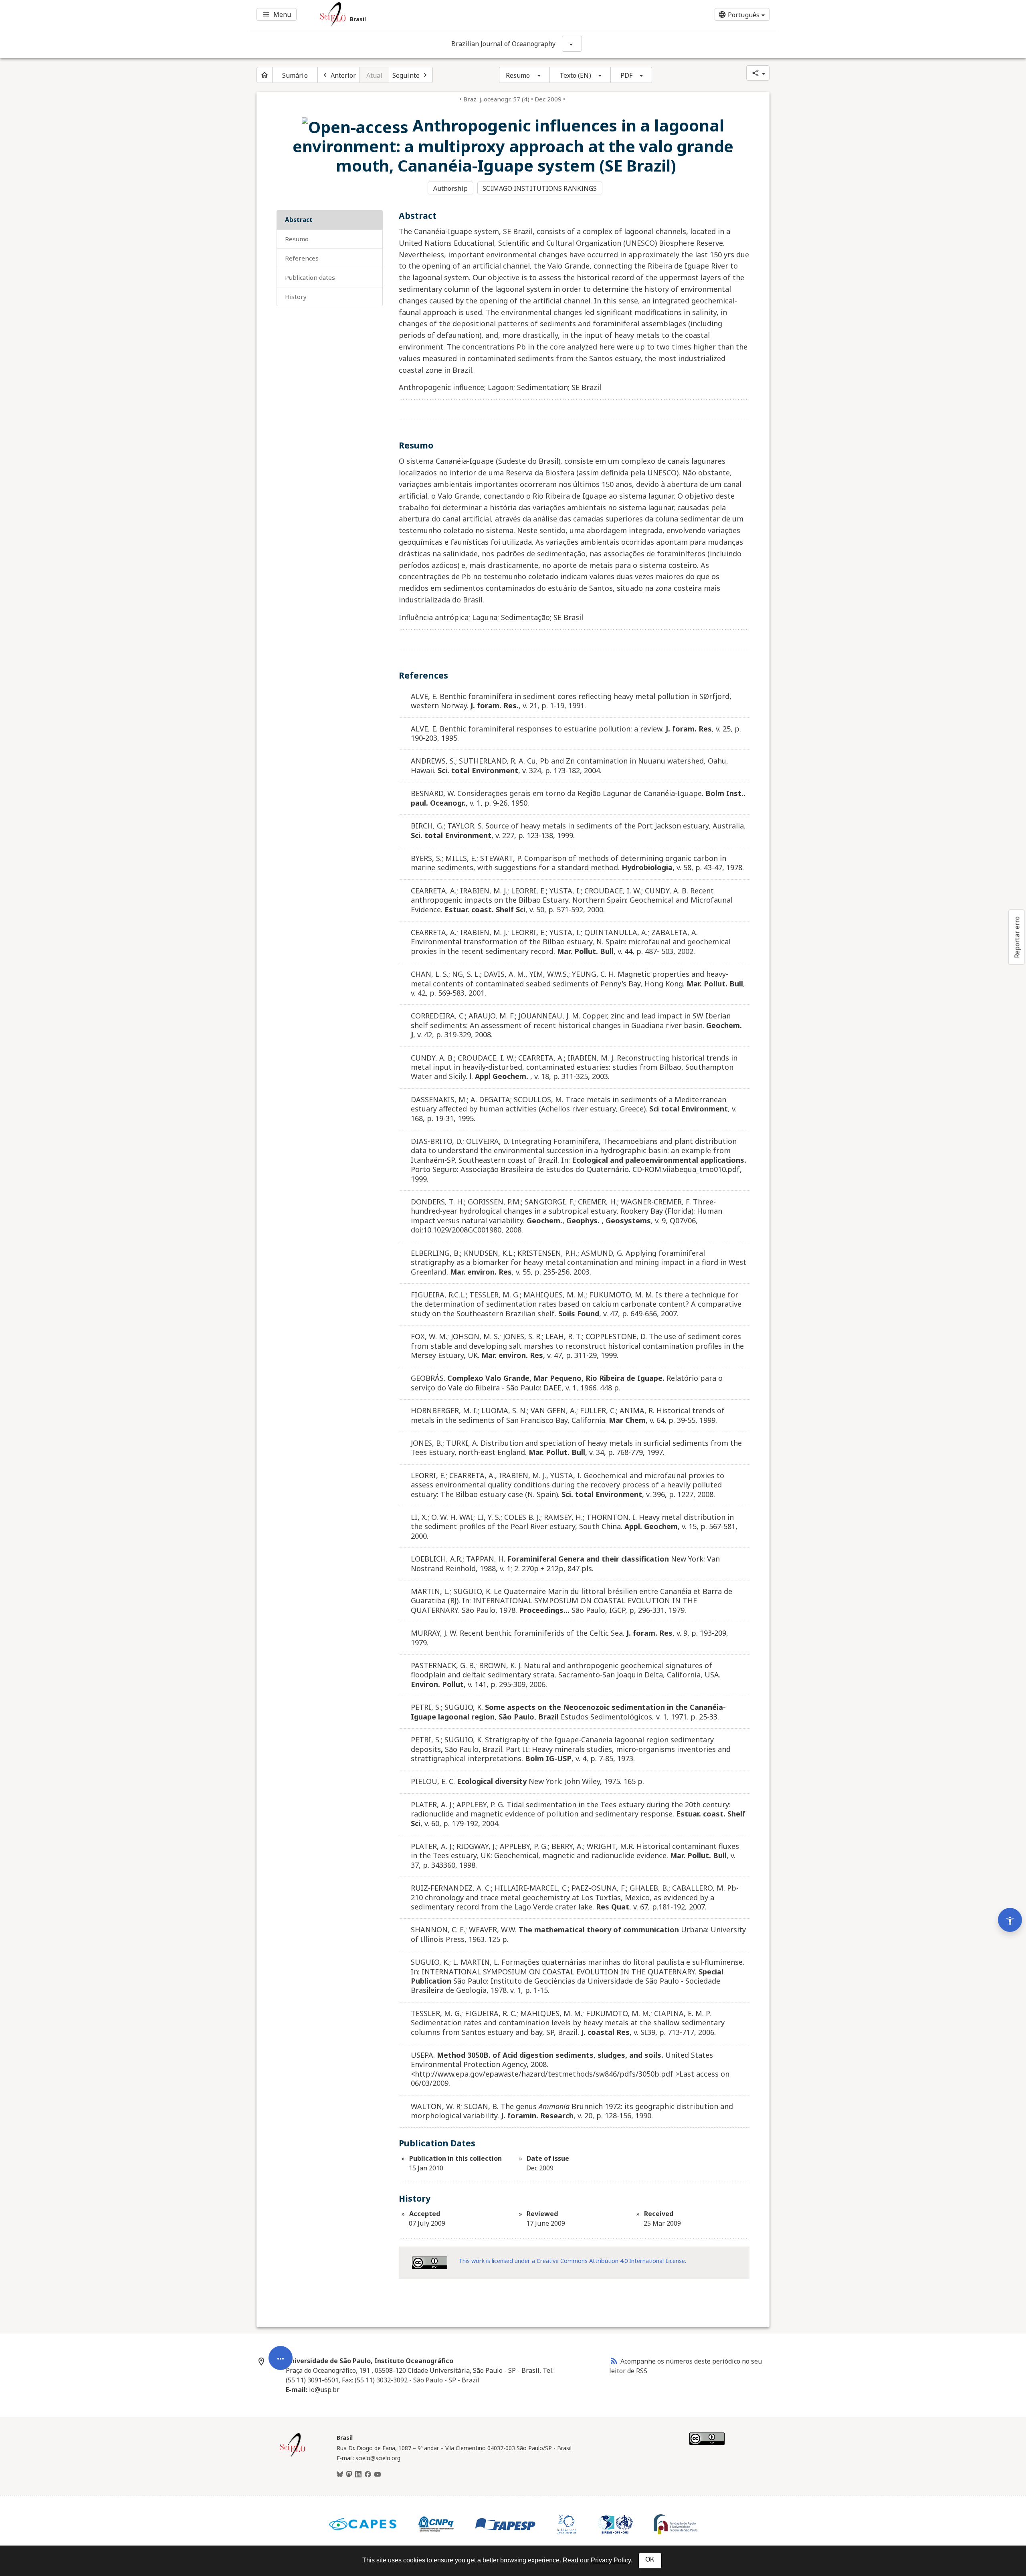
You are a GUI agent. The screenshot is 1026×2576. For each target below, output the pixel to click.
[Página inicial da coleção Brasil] (293, 2456)
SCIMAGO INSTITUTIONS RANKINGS (540, 188)
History (296, 297)
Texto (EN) (575, 75)
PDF (626, 75)
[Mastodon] (349, 2475)
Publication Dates (310, 277)
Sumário (295, 75)
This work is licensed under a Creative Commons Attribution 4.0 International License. (572, 2261)
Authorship (450, 188)
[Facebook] (368, 2475)
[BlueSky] (340, 2475)
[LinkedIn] (358, 2475)
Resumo (518, 75)
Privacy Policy (611, 2560)
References (302, 258)
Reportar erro (1017, 937)
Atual (375, 75)
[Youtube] (378, 2475)
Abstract (299, 220)
